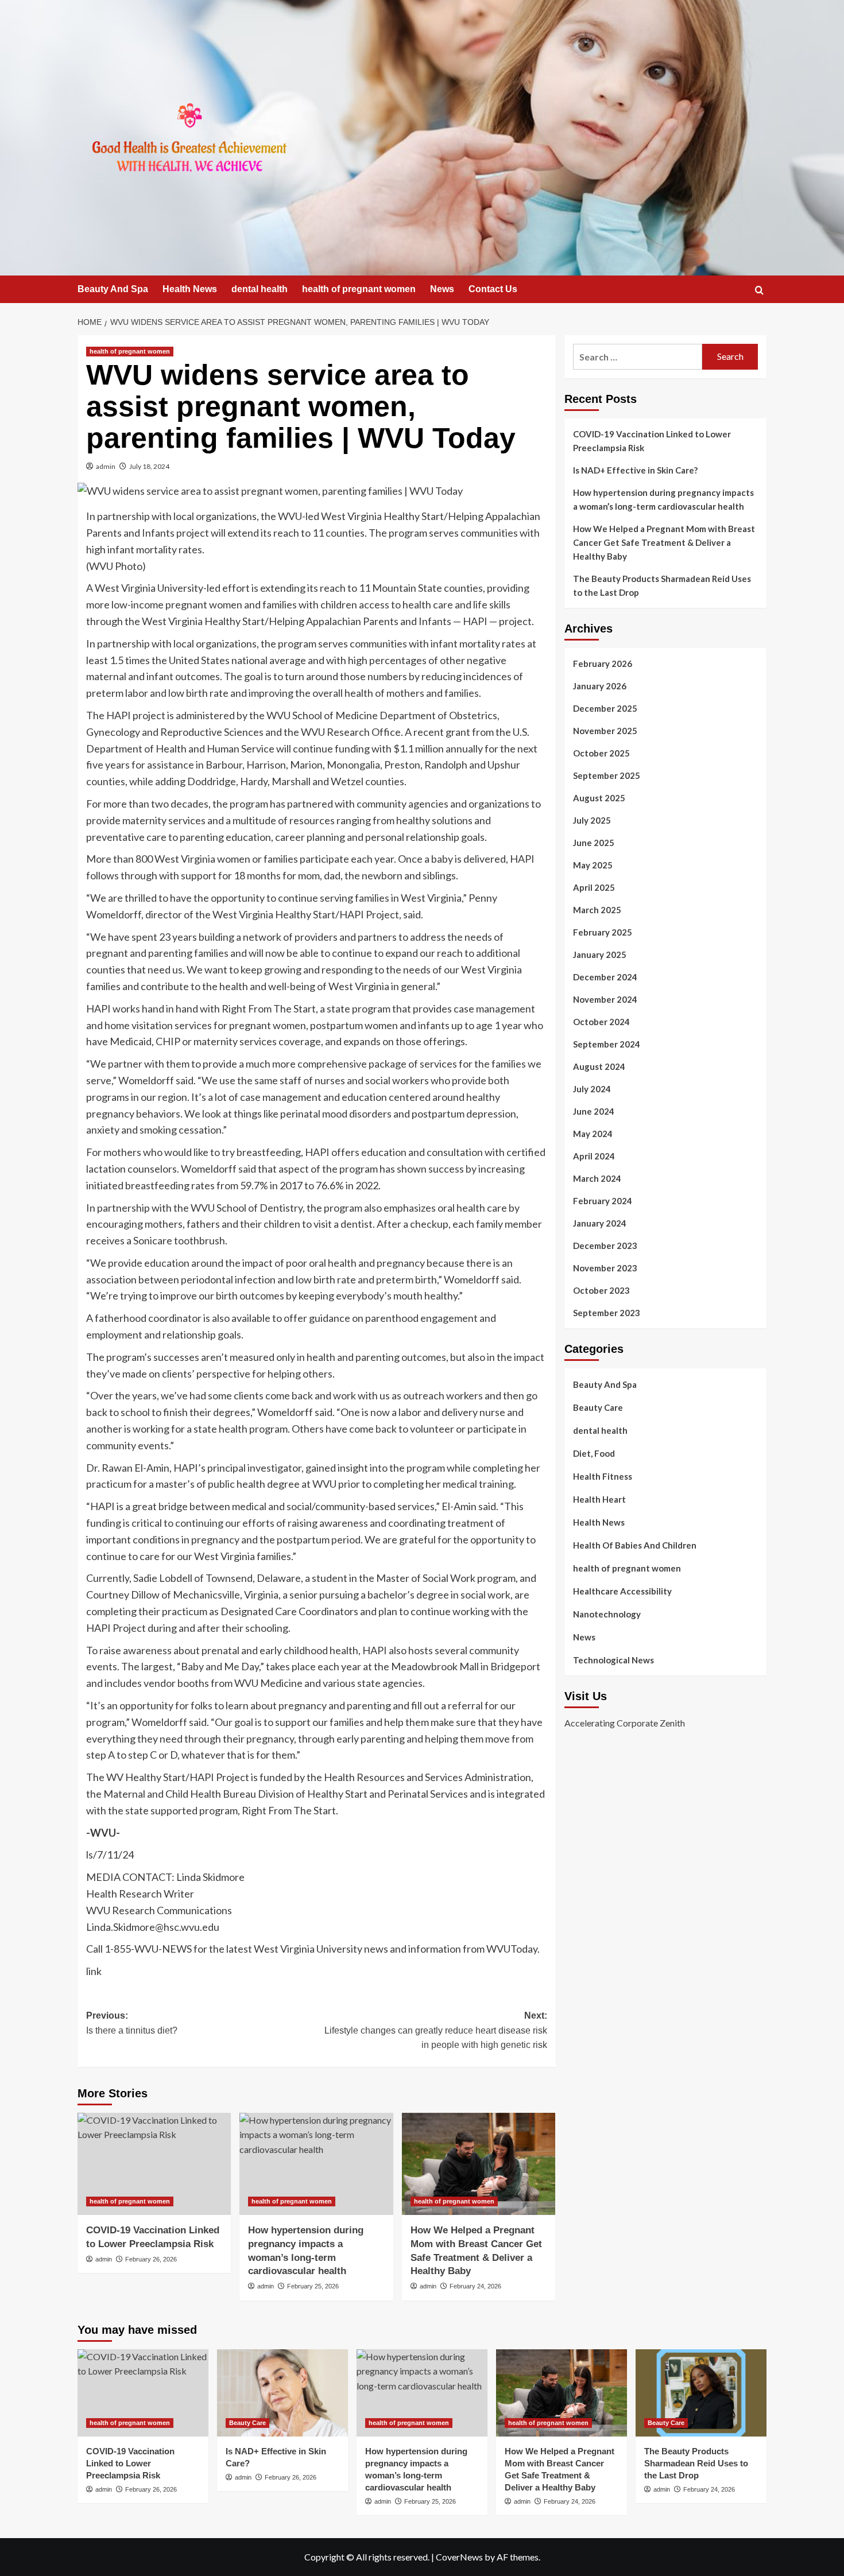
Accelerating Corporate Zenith (625, 1723)
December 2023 (605, 1246)
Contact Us (493, 289)
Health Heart (599, 1499)
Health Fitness (603, 1476)
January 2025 (600, 955)
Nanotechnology (607, 1614)
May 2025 (593, 865)
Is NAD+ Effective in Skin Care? (635, 470)
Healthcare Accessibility (622, 1591)
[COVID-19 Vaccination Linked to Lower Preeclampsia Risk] (154, 2164)
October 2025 (601, 753)
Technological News (613, 1660)
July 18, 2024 (149, 466)
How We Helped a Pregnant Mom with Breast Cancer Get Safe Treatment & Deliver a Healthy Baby (664, 542)
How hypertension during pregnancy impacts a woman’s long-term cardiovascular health (663, 499)
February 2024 (603, 1201)
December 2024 (605, 977)
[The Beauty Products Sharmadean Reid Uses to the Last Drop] (701, 2393)
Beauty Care (598, 1407)
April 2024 (594, 1156)
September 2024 (607, 1044)
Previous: (132, 2023)
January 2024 (600, 1223)
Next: (435, 2030)
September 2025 (607, 775)
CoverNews (459, 2557)
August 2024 (599, 1066)
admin (106, 466)
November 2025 (605, 731)
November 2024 (605, 999)
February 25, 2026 (313, 2286)
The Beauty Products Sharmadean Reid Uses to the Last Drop (662, 585)
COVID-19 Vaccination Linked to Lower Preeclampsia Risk (652, 441)
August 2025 (599, 798)
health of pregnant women (359, 289)
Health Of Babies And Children (635, 1545)
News (442, 289)
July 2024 (592, 1089)
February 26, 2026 (151, 2259)
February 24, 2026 (475, 2286)
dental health (260, 289)
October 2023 (601, 1290)
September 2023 (607, 1313)
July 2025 (592, 820)
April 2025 (594, 887)
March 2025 (597, 910)
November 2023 (605, 1268)
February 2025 (603, 932)
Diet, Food (594, 1453)
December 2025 (605, 708)
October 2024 (601, 1022)
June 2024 (594, 1111)
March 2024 (597, 1178)
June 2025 (594, 843)
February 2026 (603, 664)
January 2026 (600, 686)
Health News (190, 289)
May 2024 (593, 1134)
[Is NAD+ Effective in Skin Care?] (282, 2393)
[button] (759, 290)
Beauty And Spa (113, 289)
